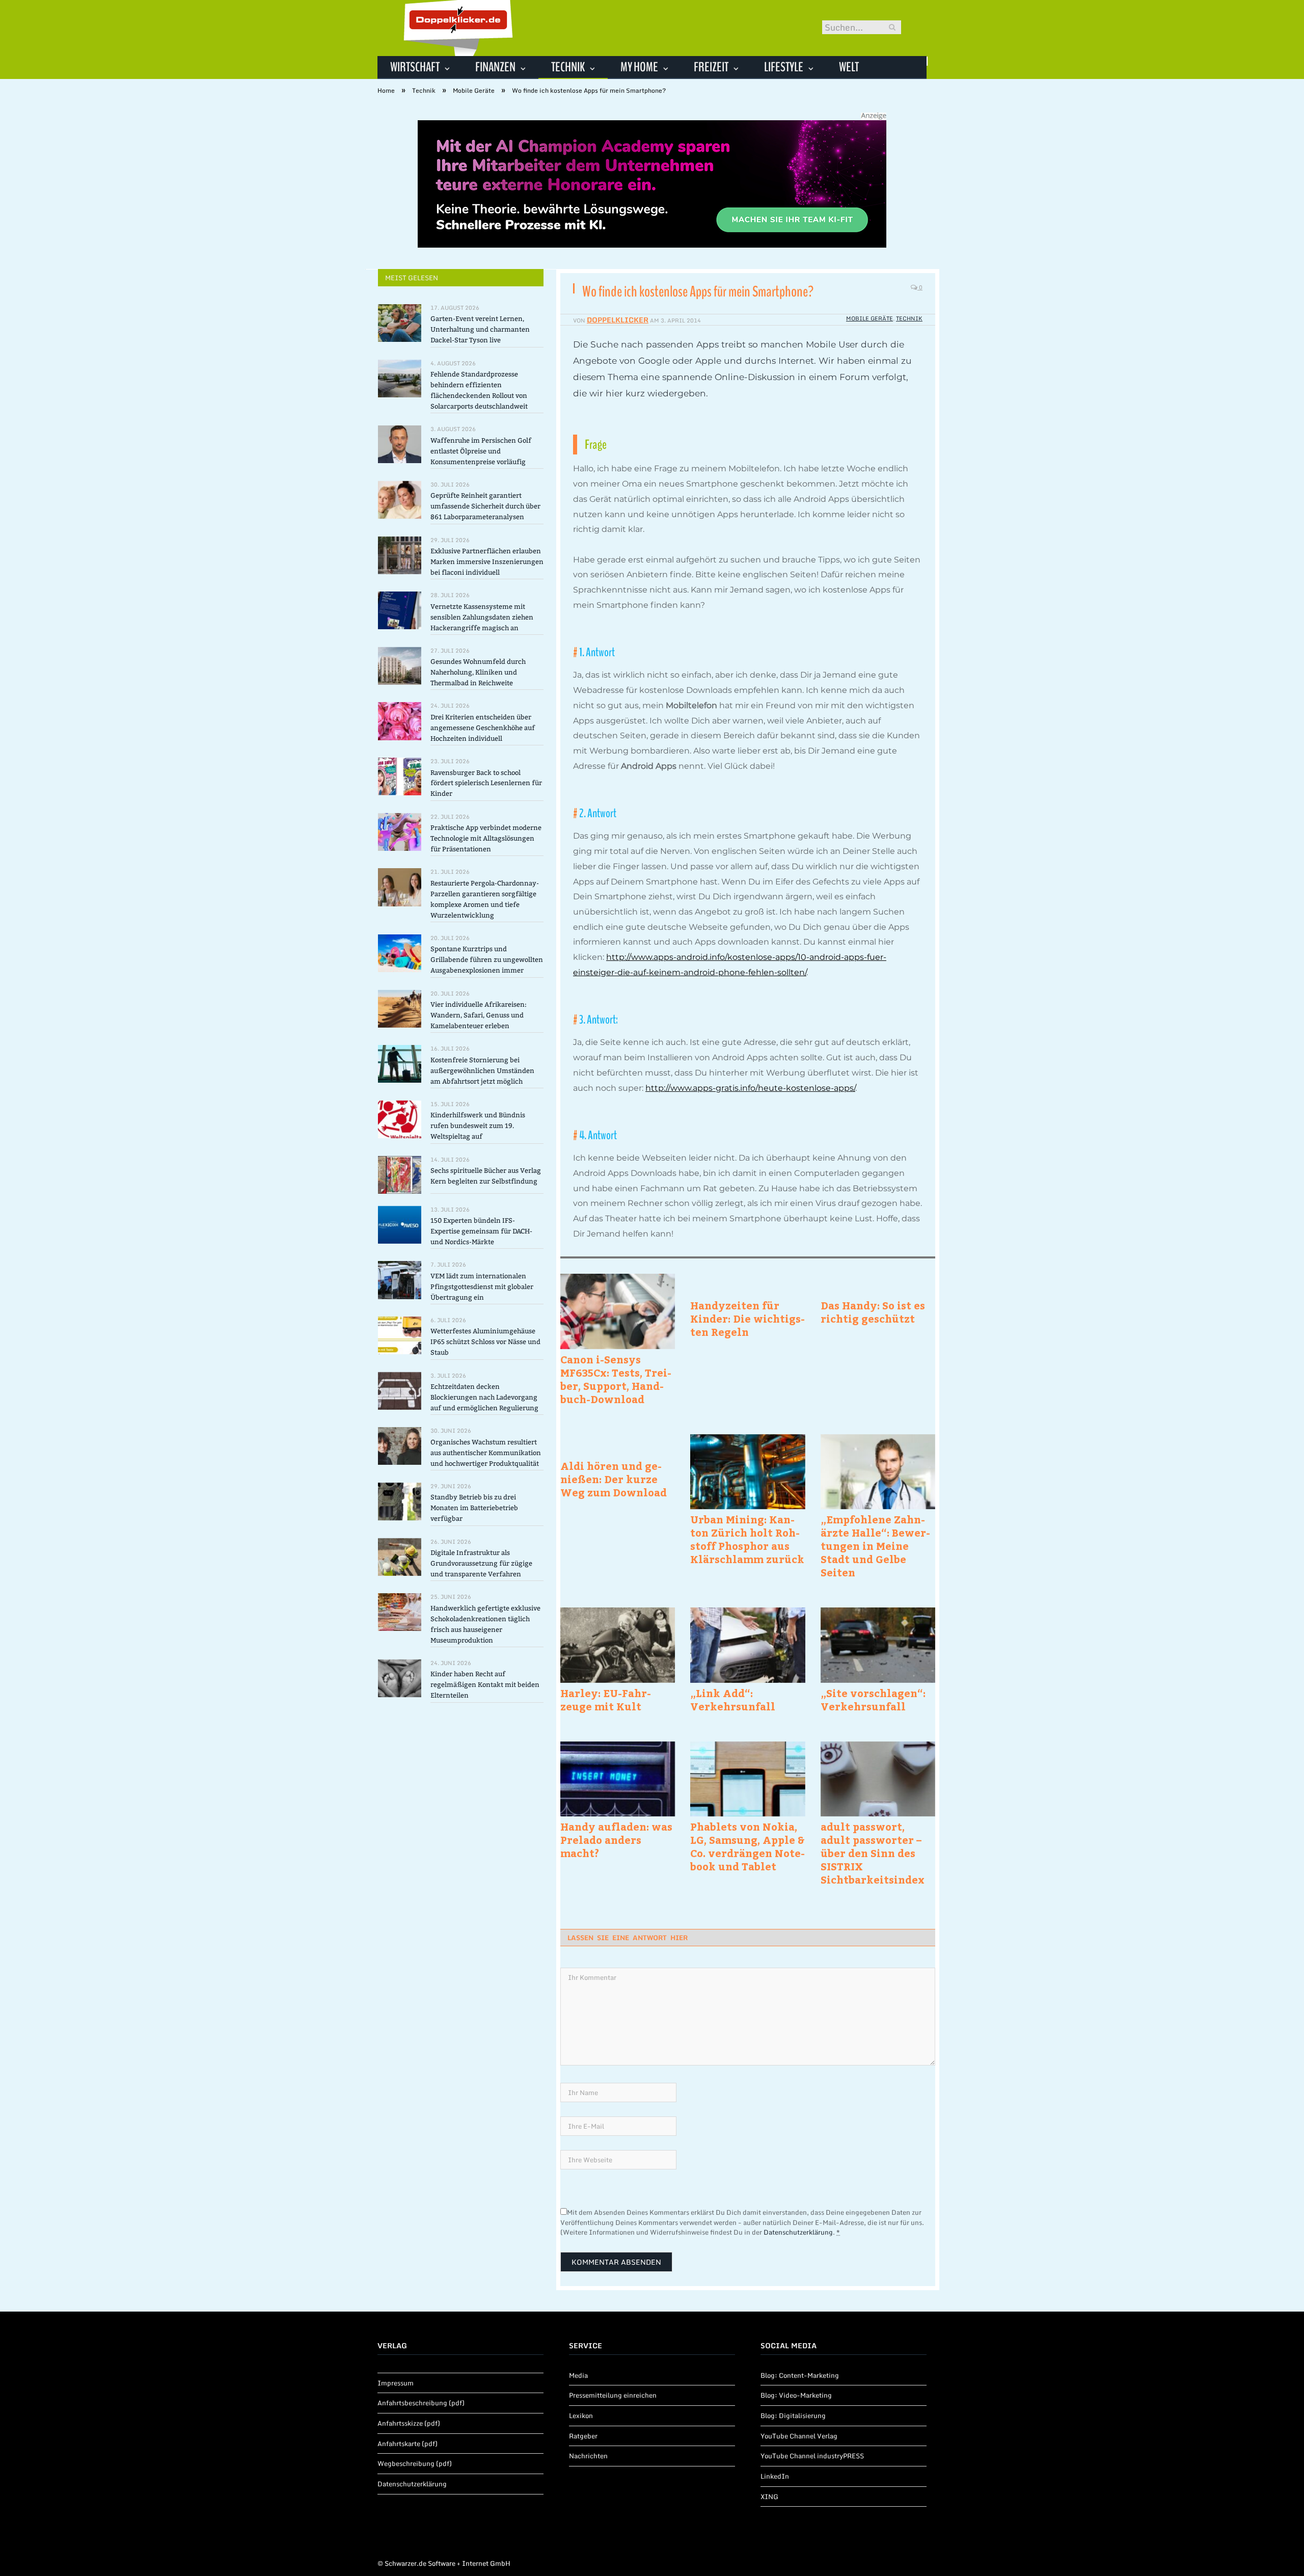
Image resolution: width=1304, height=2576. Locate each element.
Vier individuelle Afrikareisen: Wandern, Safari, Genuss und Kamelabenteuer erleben (479, 1015)
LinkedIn (775, 2476)
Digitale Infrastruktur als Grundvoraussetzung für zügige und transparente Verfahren (481, 1563)
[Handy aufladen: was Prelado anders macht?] (618, 1779)
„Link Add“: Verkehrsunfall (733, 1700)
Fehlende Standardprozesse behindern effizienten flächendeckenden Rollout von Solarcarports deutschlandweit (479, 390)
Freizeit (711, 67)
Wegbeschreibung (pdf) (415, 2463)
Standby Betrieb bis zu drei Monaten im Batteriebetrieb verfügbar (474, 1508)
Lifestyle (784, 67)
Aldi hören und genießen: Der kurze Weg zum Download (614, 1479)
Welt (849, 67)
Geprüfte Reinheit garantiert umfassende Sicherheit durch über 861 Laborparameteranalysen (485, 506)
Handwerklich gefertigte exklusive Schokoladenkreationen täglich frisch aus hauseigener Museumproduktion (485, 1624)
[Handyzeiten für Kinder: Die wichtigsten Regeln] (748, 1284)
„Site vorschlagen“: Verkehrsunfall (873, 1700)
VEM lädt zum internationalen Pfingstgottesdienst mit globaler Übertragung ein (482, 1287)
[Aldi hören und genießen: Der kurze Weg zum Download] (618, 1445)
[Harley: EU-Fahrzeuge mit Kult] (618, 1645)
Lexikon (581, 2416)
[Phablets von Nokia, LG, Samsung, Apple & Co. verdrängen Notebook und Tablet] (748, 1779)
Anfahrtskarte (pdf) (407, 2444)
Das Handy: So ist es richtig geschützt (873, 1312)
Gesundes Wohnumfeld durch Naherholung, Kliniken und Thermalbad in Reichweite (478, 672)
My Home (639, 67)
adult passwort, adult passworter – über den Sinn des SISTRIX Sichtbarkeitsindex (873, 1853)
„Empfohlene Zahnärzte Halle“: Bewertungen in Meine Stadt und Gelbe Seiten (875, 1546)
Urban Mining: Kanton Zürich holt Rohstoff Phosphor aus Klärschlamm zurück (747, 1539)
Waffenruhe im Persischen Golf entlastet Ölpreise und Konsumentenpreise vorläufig (481, 451)
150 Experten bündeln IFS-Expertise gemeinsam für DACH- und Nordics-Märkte (481, 1231)
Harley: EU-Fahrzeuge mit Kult (606, 1700)
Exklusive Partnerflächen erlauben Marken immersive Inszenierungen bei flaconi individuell (487, 562)
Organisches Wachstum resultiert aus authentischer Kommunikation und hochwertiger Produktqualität (486, 1453)
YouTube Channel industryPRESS (812, 2456)
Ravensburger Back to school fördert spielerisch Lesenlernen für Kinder (486, 783)
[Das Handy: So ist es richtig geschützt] (878, 1284)
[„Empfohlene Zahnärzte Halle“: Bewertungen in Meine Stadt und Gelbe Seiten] (878, 1472)
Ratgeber (583, 2436)
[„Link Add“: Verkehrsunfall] (748, 1645)
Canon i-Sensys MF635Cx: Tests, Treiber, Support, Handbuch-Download (616, 1379)
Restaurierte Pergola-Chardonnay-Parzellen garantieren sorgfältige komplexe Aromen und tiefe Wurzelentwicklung (485, 899)
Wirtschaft (415, 67)
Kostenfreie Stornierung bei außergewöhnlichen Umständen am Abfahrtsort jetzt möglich (482, 1071)
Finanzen (495, 67)
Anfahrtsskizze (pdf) (409, 2423)
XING (769, 2497)
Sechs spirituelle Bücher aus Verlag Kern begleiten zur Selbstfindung (486, 1176)
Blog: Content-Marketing (800, 2375)
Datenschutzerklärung (798, 2232)
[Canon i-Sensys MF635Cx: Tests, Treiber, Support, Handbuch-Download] (618, 1311)
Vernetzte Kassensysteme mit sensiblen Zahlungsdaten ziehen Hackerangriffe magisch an (482, 617)
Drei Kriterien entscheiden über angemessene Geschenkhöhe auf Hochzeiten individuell (483, 728)
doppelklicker (618, 320)
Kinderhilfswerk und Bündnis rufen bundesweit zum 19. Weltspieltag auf (478, 1126)
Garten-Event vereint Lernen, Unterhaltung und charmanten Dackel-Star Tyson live (480, 329)
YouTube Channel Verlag (799, 2436)
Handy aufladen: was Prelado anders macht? (616, 1840)
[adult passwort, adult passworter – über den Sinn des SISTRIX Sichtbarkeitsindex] (878, 1779)
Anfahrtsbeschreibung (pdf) (421, 2403)
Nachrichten (588, 2456)
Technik (568, 67)
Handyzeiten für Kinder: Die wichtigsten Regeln (748, 1319)
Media (578, 2375)
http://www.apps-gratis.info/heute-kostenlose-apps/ (750, 1088)
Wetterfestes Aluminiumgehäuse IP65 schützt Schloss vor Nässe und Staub (485, 1342)
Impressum (396, 2383)
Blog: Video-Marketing (796, 2395)
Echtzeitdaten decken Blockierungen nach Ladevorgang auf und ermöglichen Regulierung (484, 1397)
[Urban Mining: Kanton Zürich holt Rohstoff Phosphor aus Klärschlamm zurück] (748, 1472)
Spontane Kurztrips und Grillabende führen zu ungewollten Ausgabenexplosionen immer (487, 960)
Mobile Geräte (870, 318)
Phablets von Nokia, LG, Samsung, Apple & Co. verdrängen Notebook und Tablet (748, 1846)
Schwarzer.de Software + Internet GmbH (447, 2563)
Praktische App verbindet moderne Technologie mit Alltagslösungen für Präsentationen (486, 838)
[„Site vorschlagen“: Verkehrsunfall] (878, 1645)
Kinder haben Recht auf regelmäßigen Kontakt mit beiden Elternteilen (485, 1685)
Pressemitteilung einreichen (613, 2395)
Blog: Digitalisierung (793, 2416)
